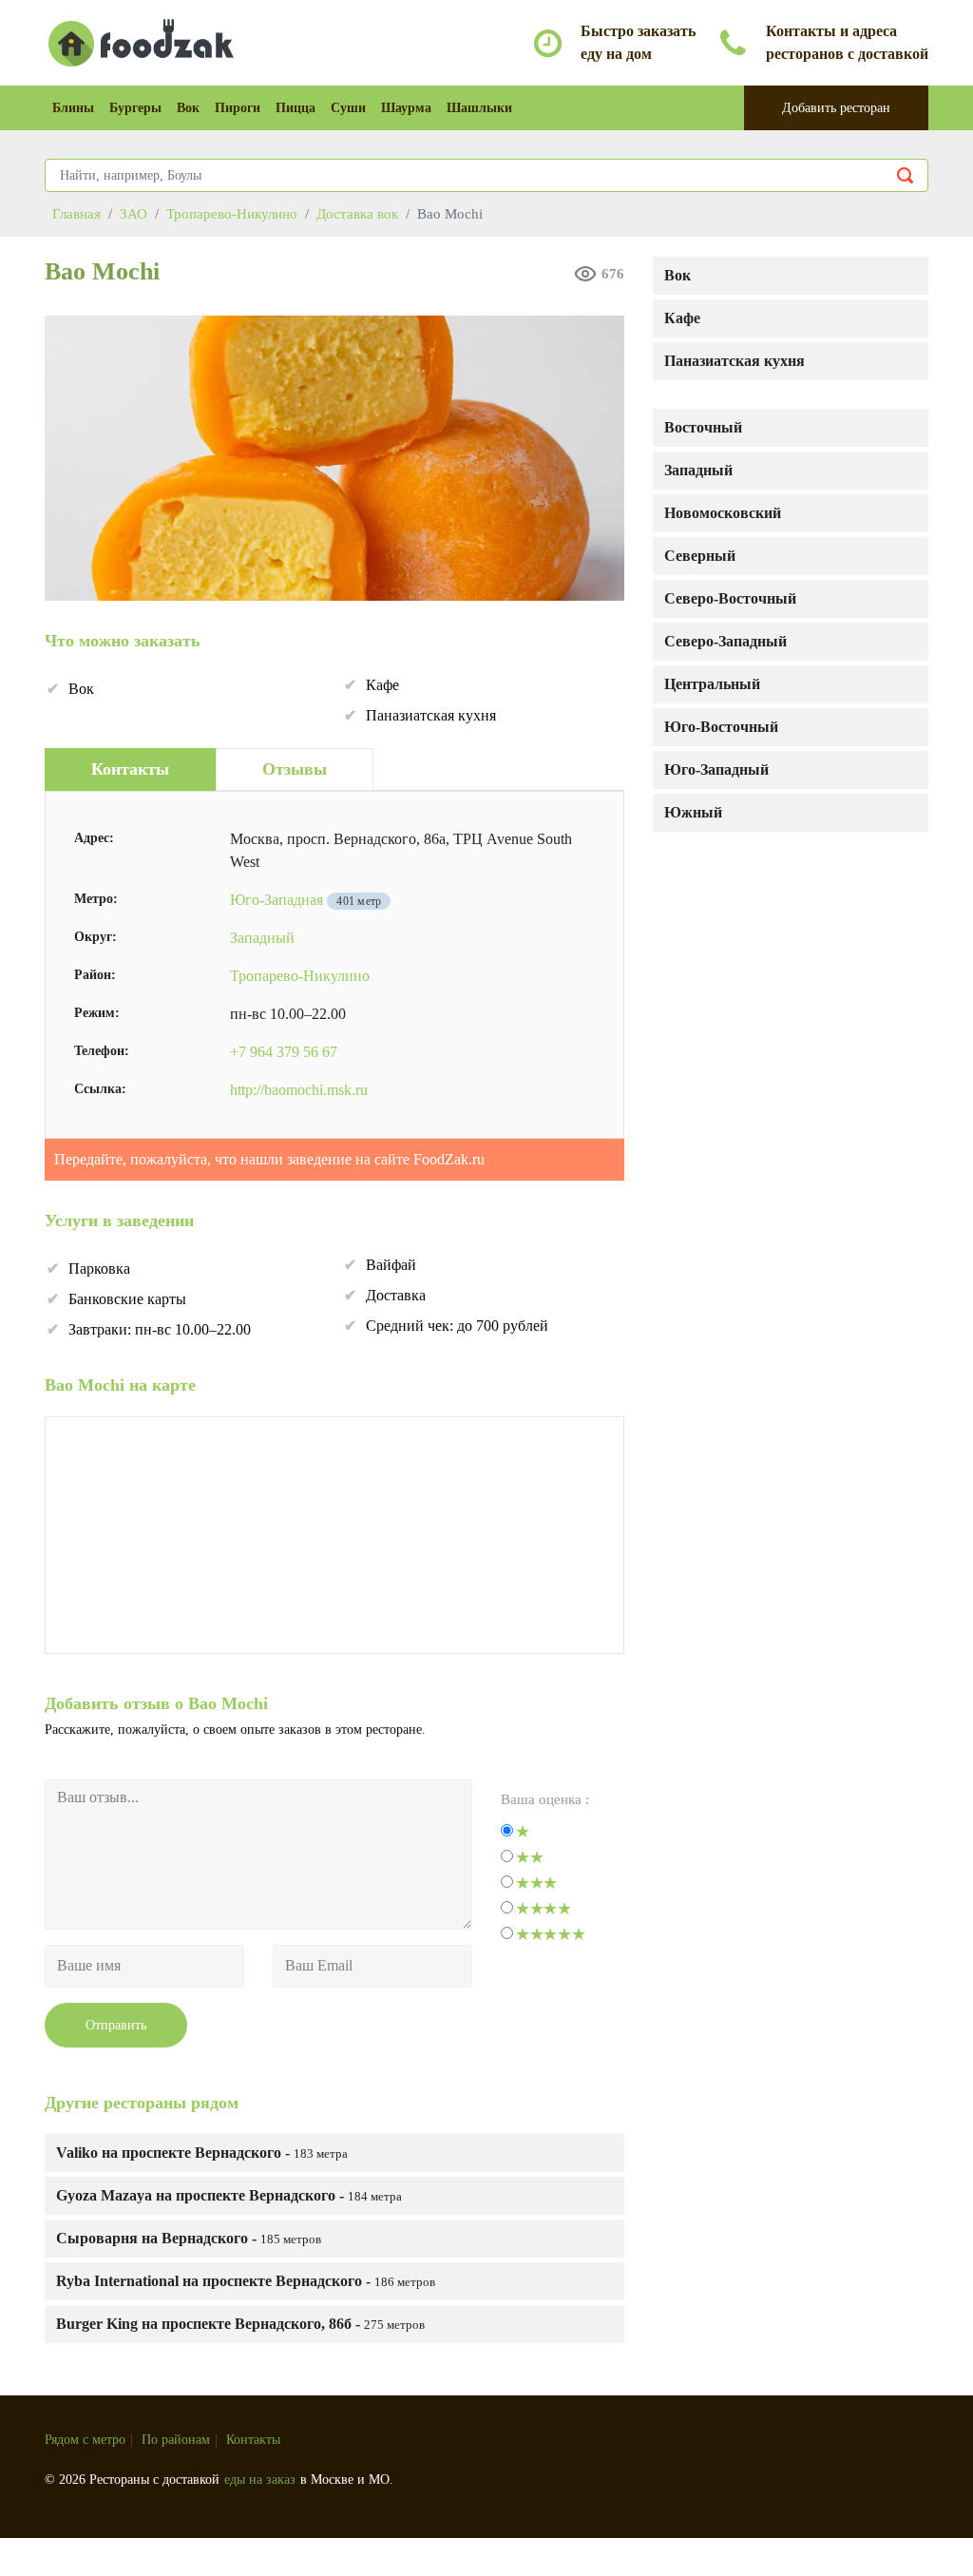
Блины (73, 108)
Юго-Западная (277, 900)
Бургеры (135, 108)
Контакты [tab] (130, 769)
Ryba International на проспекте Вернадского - (246, 2281)
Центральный (712, 684)
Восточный (703, 427)
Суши (348, 108)
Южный (693, 812)
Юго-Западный (716, 769)
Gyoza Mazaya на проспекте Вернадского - (229, 2195)
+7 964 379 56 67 (284, 1052)
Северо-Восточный (730, 598)
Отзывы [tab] (295, 769)
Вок (188, 108)
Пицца (296, 108)
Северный (700, 556)
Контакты (253, 2440)
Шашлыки (479, 108)
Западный (698, 470)
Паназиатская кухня (735, 361)
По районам (176, 2440)
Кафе (682, 318)
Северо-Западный (725, 641)
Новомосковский (723, 513)
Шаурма (406, 108)
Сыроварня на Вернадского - (189, 2238)
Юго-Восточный (721, 727)
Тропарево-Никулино (300, 976)
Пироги (238, 108)
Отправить (116, 2025)
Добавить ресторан (836, 108)
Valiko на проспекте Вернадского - (202, 2153)
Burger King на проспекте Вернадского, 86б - (240, 2324)
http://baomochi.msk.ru (299, 1090)
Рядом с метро (85, 2440)
